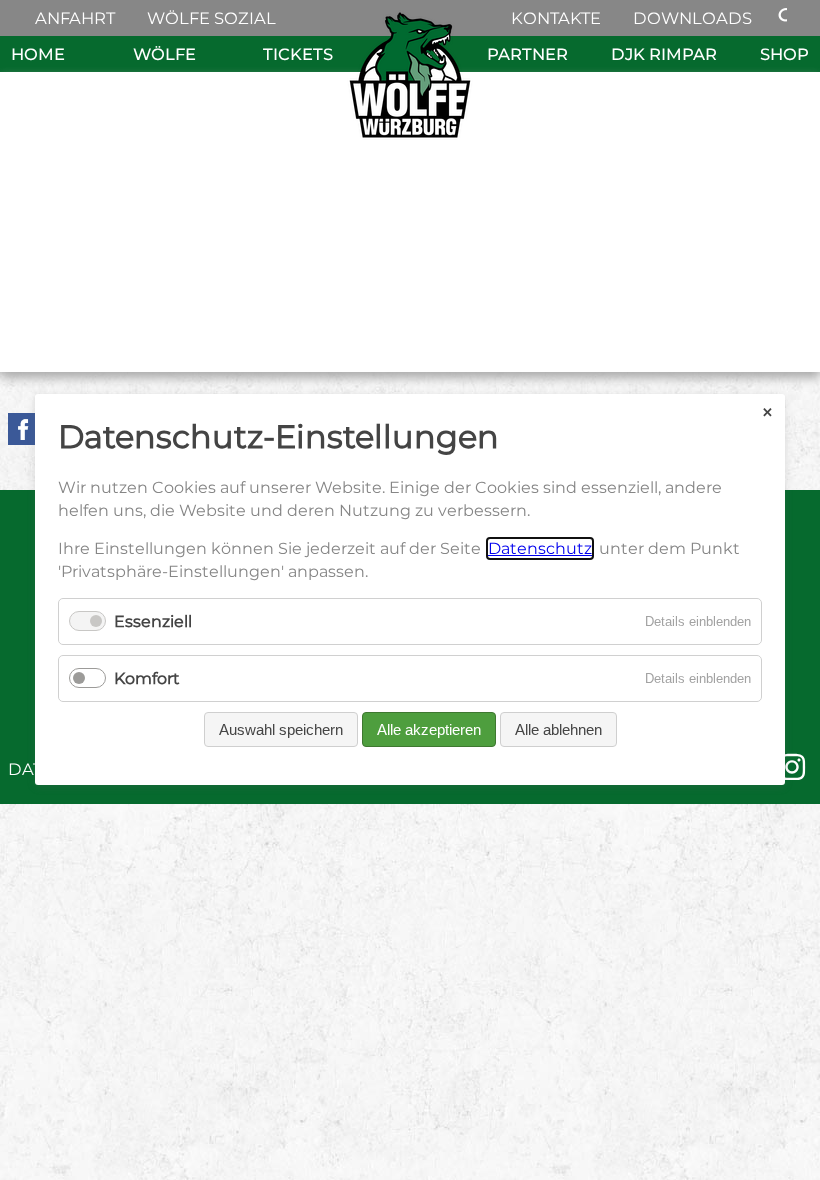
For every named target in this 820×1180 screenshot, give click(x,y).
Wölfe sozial (211, 18)
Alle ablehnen (558, 730)
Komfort (147, 679)
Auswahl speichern (281, 730)
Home (38, 54)
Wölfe (164, 54)
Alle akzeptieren (429, 730)
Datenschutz (540, 549)
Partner (527, 54)
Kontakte (556, 18)
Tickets (298, 54)
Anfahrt (75, 18)
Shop (784, 54)
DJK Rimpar (664, 54)
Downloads (692, 18)
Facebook (24, 429)
